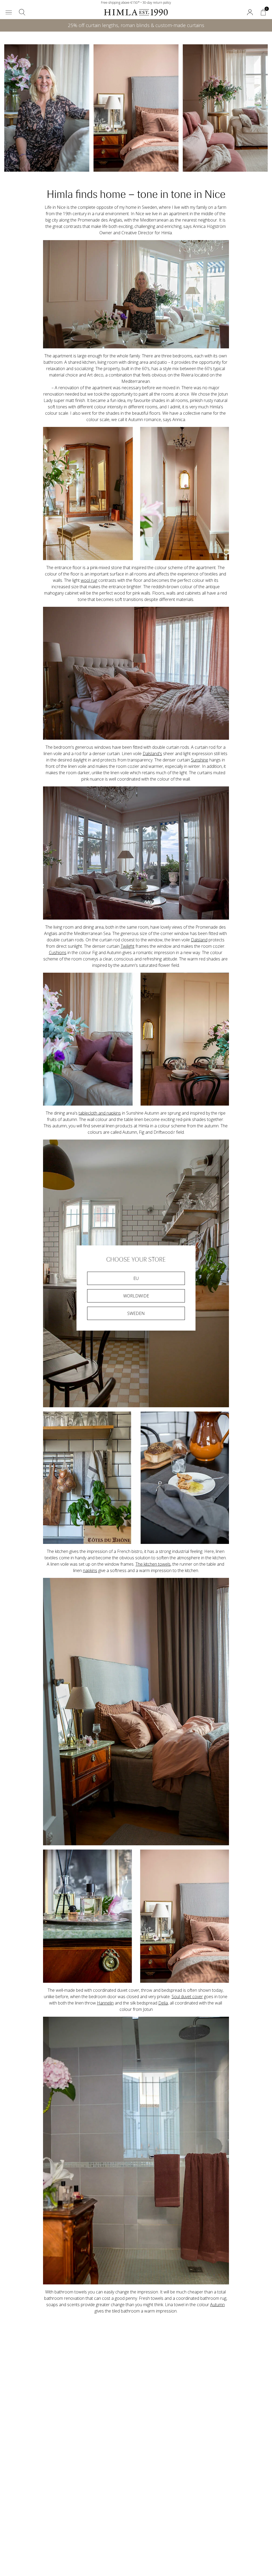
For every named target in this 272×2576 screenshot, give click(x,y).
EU (136, 1278)
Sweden (136, 1313)
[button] (9, 12)
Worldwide (136, 1296)
